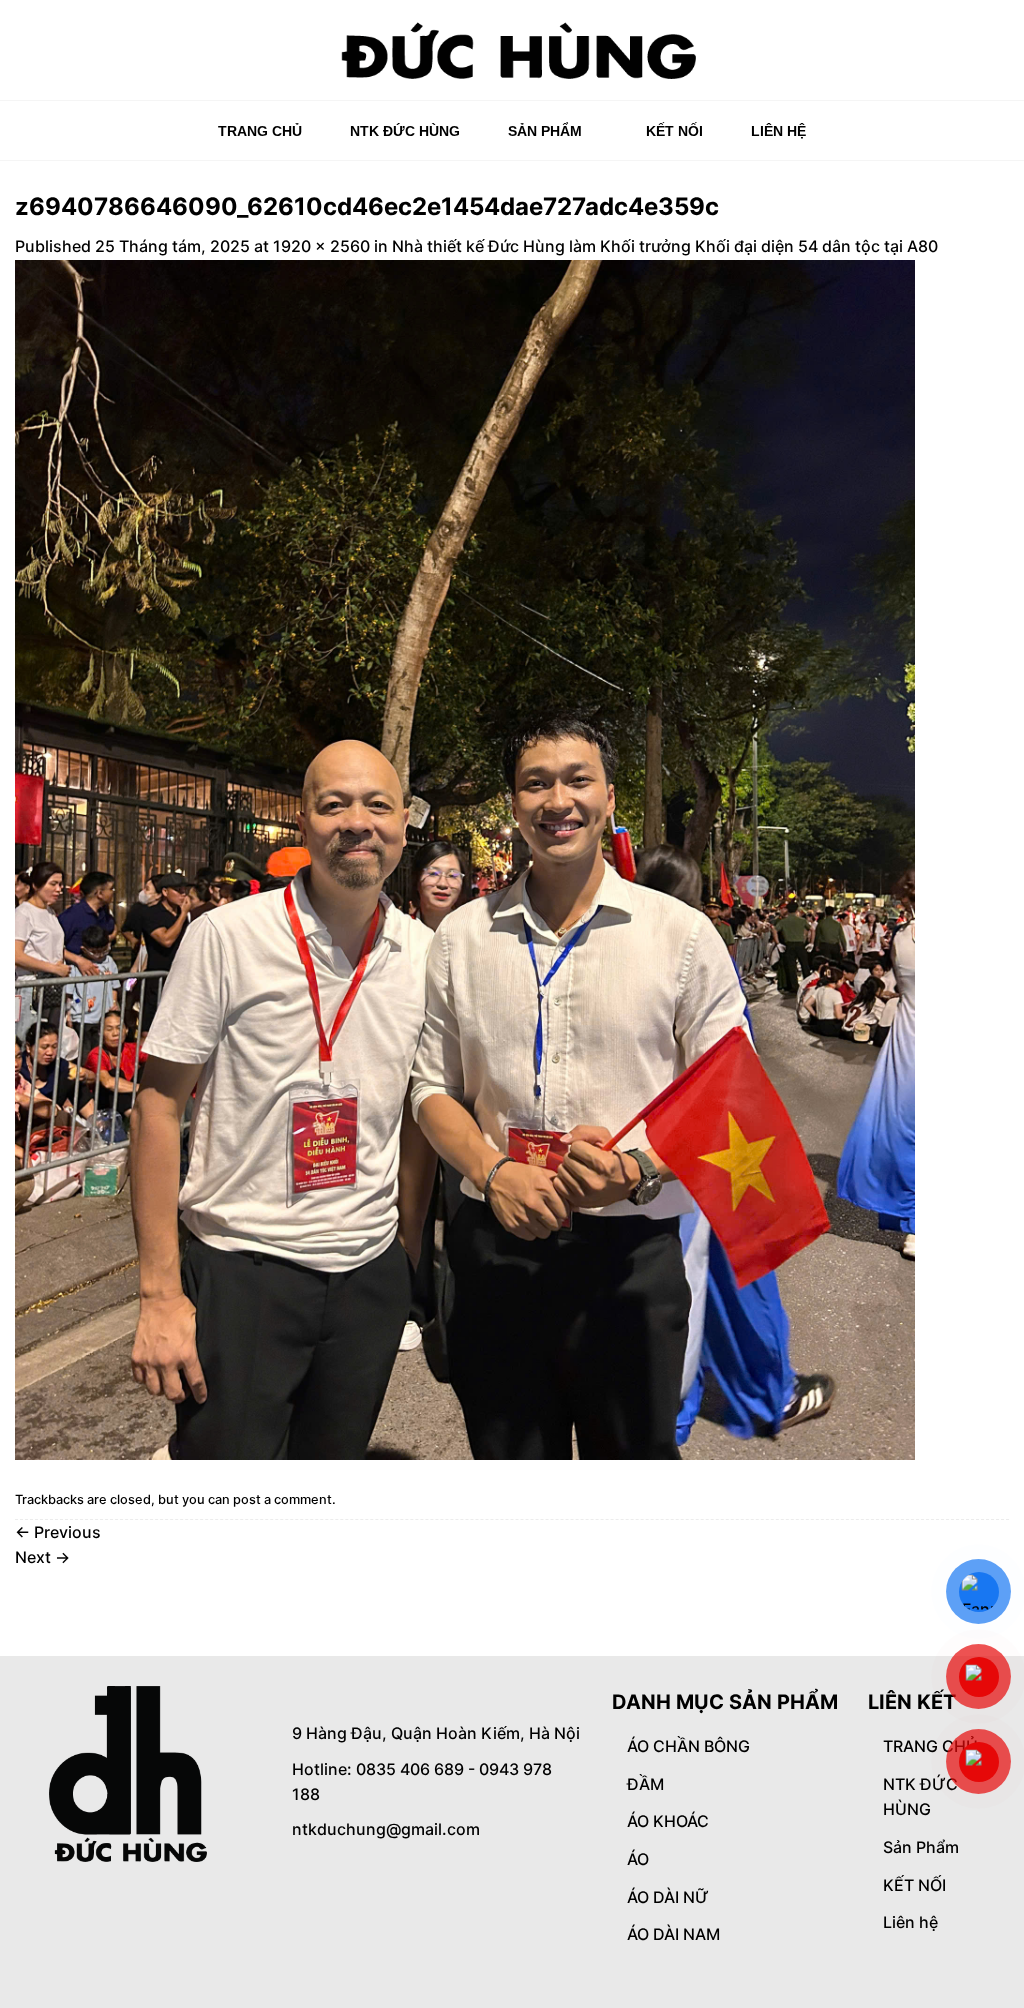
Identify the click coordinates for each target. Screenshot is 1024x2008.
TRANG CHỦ (260, 131)
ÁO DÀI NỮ (668, 1897)
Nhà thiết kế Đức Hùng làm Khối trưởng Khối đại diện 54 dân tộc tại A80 (665, 246)
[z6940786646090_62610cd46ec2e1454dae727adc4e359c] (465, 858)
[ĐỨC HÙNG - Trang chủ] (512, 50)
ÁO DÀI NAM (673, 1934)
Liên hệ (778, 131)
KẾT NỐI (674, 131)
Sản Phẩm (545, 131)
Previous (58, 1532)
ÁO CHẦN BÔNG (688, 1746)
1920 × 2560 (321, 246)
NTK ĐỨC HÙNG (405, 131)
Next (42, 1557)
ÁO (638, 1859)
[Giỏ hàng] (999, 57)
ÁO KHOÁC (668, 1821)
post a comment (282, 1499)
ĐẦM (645, 1784)
